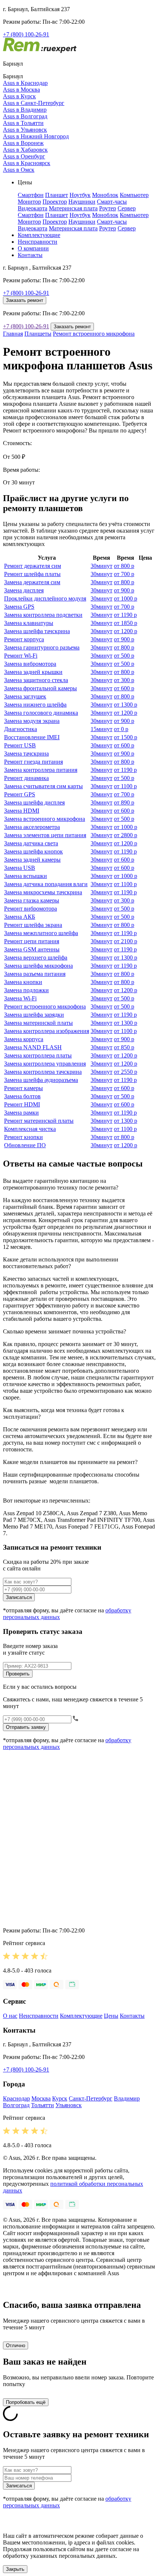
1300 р (126, 705)
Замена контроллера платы (38, 1055)
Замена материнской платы (38, 1023)
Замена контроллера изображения (47, 1031)
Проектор (55, 202)
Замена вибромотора (30, 664)
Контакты (30, 255)
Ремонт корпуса (24, 639)
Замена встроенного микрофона (45, 819)
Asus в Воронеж (23, 143)
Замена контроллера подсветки (43, 615)
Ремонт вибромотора (31, 909)
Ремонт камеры (23, 1088)
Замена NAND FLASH (33, 1047)
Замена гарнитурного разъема (42, 647)
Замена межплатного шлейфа (41, 933)
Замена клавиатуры (29, 623)
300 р (124, 680)
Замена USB (20, 868)
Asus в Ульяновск (25, 130)
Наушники (82, 202)
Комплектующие (39, 235)
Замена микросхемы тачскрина (43, 892)
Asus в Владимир (25, 110)
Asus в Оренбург (24, 156)
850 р (124, 1047)
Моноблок (105, 195)
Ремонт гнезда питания (33, 762)
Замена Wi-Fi (20, 998)
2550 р (126, 1072)
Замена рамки (21, 1113)
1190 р (125, 615)
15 (102, 729)
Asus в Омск (19, 170)
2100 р (126, 941)
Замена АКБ (20, 917)
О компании (33, 248)
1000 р (126, 598)
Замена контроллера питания (41, 770)
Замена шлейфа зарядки (34, 1015)
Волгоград (16, 2105)
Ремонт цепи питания (32, 941)
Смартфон (31, 195)
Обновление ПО (25, 1145)
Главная (13, 334)
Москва (41, 2098)
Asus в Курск (19, 96)
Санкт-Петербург (91, 2098)
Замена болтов (22, 1096)
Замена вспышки (26, 876)
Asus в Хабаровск (25, 150)
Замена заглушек (25, 696)
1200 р (126, 631)
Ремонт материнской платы (39, 1121)
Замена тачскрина (26, 754)
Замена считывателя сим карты (43, 786)
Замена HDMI (22, 811)
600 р (124, 688)
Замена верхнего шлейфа (36, 958)
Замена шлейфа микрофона (38, 966)
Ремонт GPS (20, 794)
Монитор (29, 202)
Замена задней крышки (33, 672)
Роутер (108, 208)
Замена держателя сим (32, 582)
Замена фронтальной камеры (40, 688)
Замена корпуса (24, 1039)
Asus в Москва (21, 90)
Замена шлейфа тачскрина (37, 631)
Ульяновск (69, 2105)
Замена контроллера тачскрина (43, 1072)
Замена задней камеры (32, 860)
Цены (111, 2016)
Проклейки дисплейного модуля (45, 598)
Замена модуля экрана (32, 721)
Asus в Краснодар (25, 83)
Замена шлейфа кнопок (33, 851)
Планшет (57, 195)
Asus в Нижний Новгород (36, 136)
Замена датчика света (31, 843)
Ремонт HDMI (22, 1104)
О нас (10, 2016)
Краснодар (16, 2098)
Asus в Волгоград (25, 116)
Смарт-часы (112, 202)
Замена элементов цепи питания (45, 835)
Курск (60, 2098)
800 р (124, 566)
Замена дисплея (24, 590)
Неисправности (38, 242)
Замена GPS (19, 607)
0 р (121, 729)
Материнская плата (73, 208)
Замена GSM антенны (32, 949)
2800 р (126, 835)
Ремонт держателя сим (33, 566)
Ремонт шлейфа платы (32, 574)
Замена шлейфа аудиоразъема (41, 1080)
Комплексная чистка (30, 1129)
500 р (124, 656)
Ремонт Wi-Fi (21, 656)
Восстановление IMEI (32, 737)
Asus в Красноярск (27, 163)
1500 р (126, 737)
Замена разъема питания (35, 974)
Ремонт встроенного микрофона (94, 334)
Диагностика (21, 729)
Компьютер (134, 195)
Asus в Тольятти (23, 123)
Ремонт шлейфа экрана (33, 925)
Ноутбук (80, 195)
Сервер (127, 208)
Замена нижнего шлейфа (35, 705)
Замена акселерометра (32, 827)
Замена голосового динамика (41, 713)
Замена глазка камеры (32, 900)
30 (102, 566)
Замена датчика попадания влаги (46, 884)
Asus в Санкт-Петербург (34, 103)
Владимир (127, 2098)
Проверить (18, 1674)
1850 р (126, 623)
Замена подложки (26, 990)
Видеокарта (33, 208)
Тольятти (43, 2105)
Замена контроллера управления (45, 1064)
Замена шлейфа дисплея (34, 802)
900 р (124, 590)
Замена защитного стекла (36, 680)
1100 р (125, 786)
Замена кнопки (23, 982)
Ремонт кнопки (23, 1137)
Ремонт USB (20, 745)
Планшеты (38, 334)
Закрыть (15, 2569)
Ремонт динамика (26, 778)
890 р (124, 802)
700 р (124, 574)
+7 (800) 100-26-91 (26, 34)
